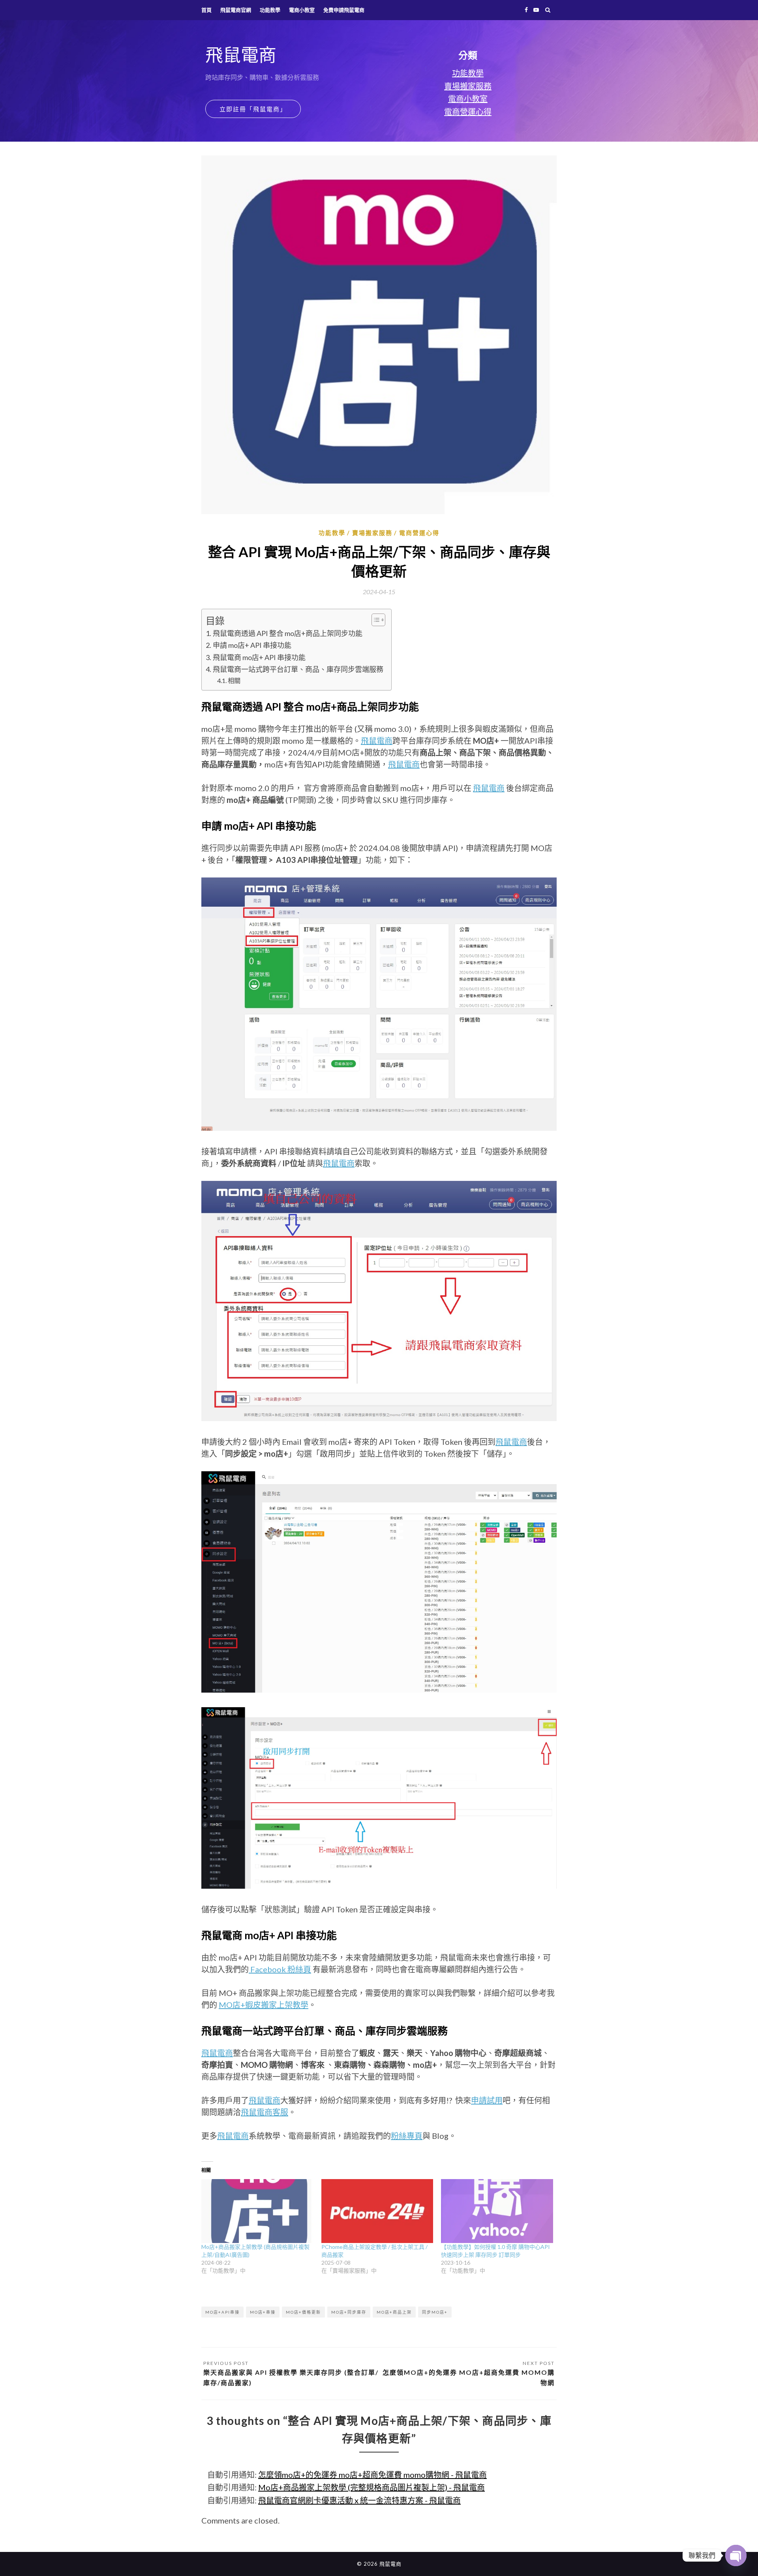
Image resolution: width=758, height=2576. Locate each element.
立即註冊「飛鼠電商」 (253, 109)
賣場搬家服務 (468, 86)
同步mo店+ (435, 2312)
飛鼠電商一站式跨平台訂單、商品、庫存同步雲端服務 (298, 669)
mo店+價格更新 (303, 2312)
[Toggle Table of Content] (374, 620)
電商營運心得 (468, 112)
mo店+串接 (263, 2312)
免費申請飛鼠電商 (344, 10)
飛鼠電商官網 (236, 10)
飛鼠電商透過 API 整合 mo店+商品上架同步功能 (288, 633)
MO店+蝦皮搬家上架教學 (264, 2005)
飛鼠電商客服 (265, 2112)
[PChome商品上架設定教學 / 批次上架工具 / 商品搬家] (377, 2211)
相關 (234, 680)
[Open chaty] (736, 2555)
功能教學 (270, 10)
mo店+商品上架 (394, 2312)
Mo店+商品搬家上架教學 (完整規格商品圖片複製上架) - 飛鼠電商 (371, 2487)
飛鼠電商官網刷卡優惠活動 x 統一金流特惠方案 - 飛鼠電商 (359, 2500)
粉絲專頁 (407, 2136)
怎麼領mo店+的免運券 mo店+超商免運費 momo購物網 (469, 2377)
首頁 (206, 10)
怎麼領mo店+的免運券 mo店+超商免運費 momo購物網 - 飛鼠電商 (372, 2475)
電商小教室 (302, 10)
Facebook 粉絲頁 (280, 1969)
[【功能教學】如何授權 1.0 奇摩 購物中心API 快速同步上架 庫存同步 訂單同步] (497, 2211)
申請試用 (487, 2100)
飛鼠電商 (377, 741)
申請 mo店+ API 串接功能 (252, 645)
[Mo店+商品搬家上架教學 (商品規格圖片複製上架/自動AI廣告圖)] (257, 2211)
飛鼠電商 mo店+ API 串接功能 (259, 657)
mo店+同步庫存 (349, 2312)
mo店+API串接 (222, 2312)
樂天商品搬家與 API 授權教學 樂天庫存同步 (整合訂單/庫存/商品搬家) (291, 2377)
